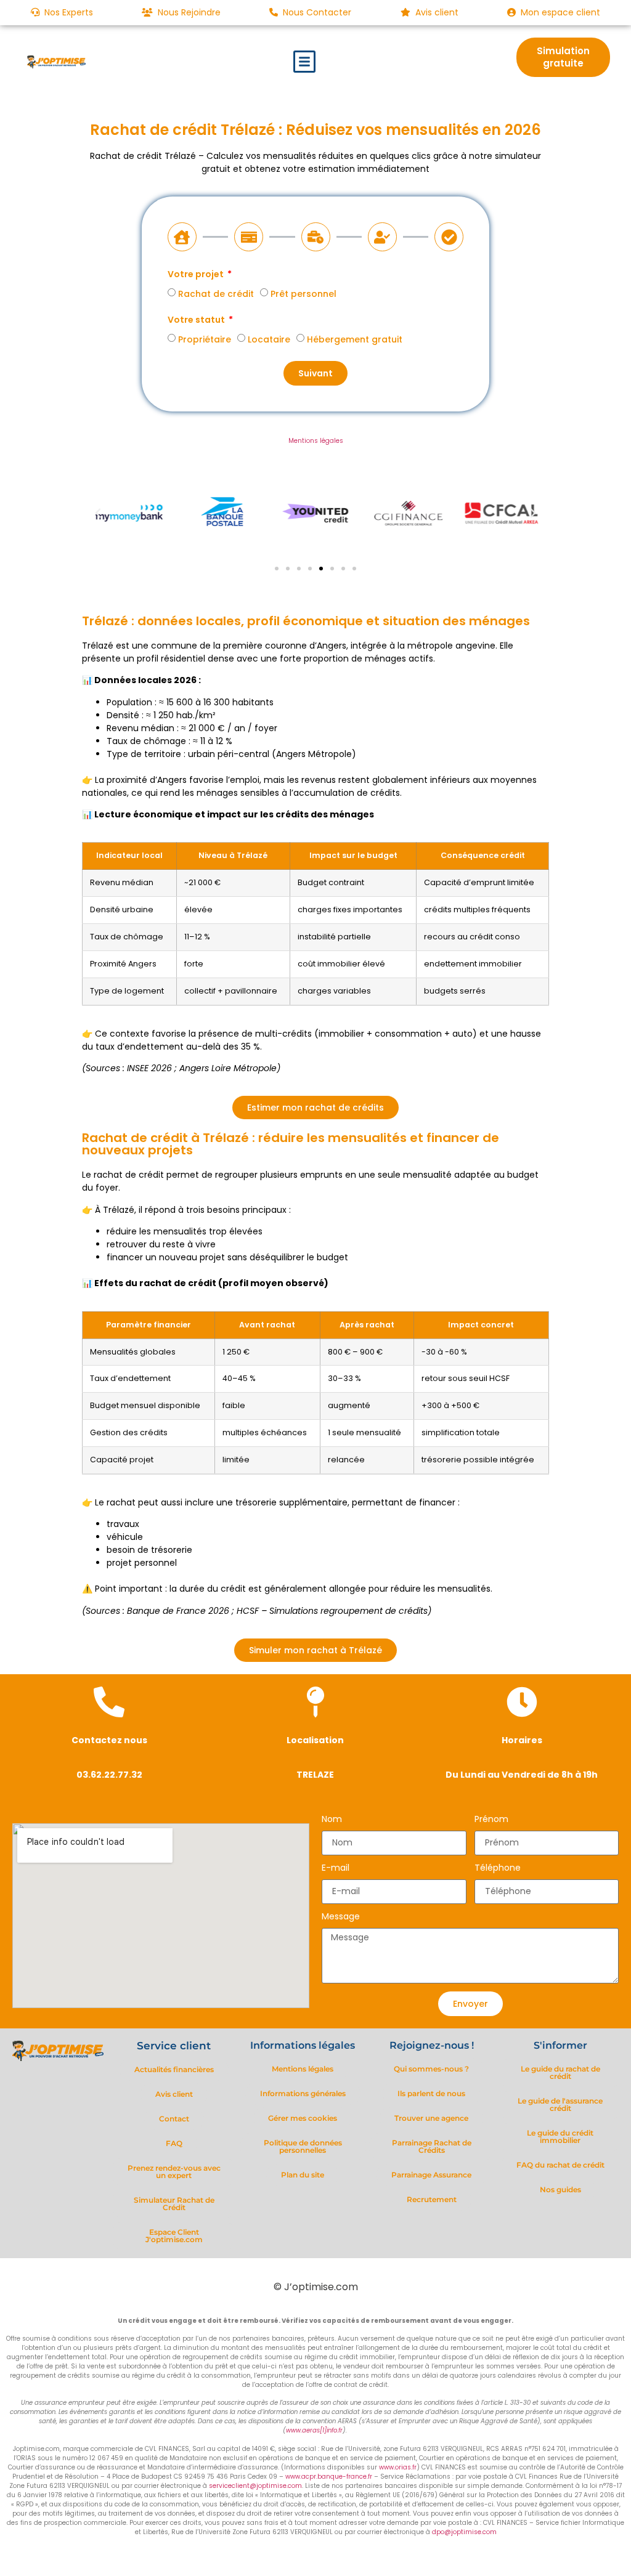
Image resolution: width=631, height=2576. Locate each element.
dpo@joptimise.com (464, 2532)
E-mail (336, 1869)
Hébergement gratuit (355, 339)
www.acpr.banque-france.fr (329, 2477)
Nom (332, 1820)
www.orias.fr (398, 2467)
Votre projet (197, 275)
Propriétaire (205, 339)
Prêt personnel (303, 294)
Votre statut (197, 321)
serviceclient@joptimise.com (255, 2486)
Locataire (269, 339)
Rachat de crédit (216, 294)
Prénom (491, 1820)
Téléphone (498, 1869)
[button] (304, 62)
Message (341, 1917)
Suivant (315, 373)
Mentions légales (316, 441)
